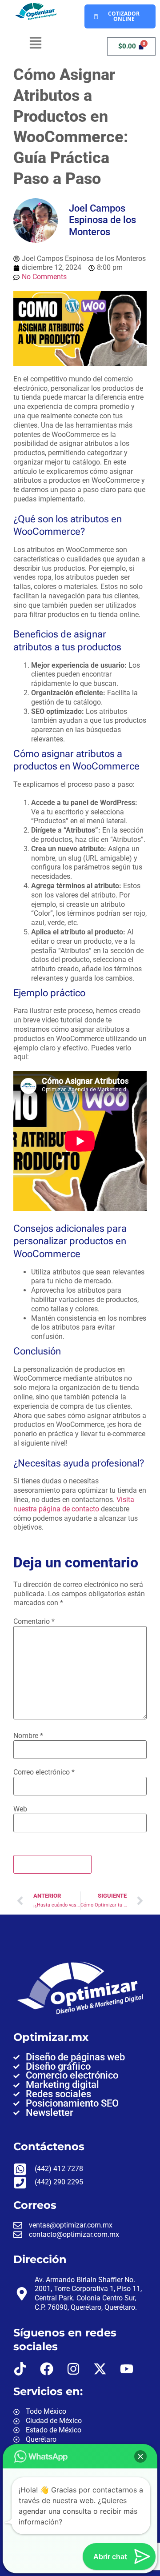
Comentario (34, 1622)
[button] (36, 44)
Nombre (28, 1736)
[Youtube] (127, 2369)
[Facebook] (47, 2369)
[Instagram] (73, 2369)
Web (20, 1809)
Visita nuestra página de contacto (74, 1504)
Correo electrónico (44, 1772)
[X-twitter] (100, 2369)
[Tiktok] (20, 2369)
